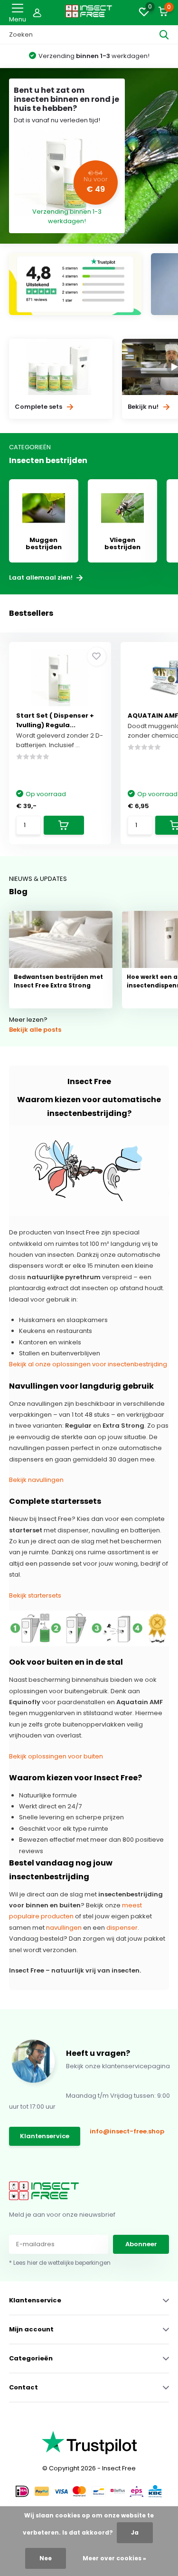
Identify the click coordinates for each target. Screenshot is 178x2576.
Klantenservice (45, 2136)
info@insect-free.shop (127, 2131)
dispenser (122, 1928)
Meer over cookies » (114, 2558)
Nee (46, 2558)
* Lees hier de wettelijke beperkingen (60, 2263)
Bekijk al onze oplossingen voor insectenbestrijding (88, 1364)
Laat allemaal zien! (42, 578)
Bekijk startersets (35, 1595)
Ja (135, 2532)
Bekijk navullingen (36, 1480)
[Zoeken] (164, 35)
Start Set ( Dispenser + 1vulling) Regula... (55, 720)
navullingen (64, 1928)
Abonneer (141, 2244)
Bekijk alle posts (35, 1030)
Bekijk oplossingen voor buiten (56, 1756)
